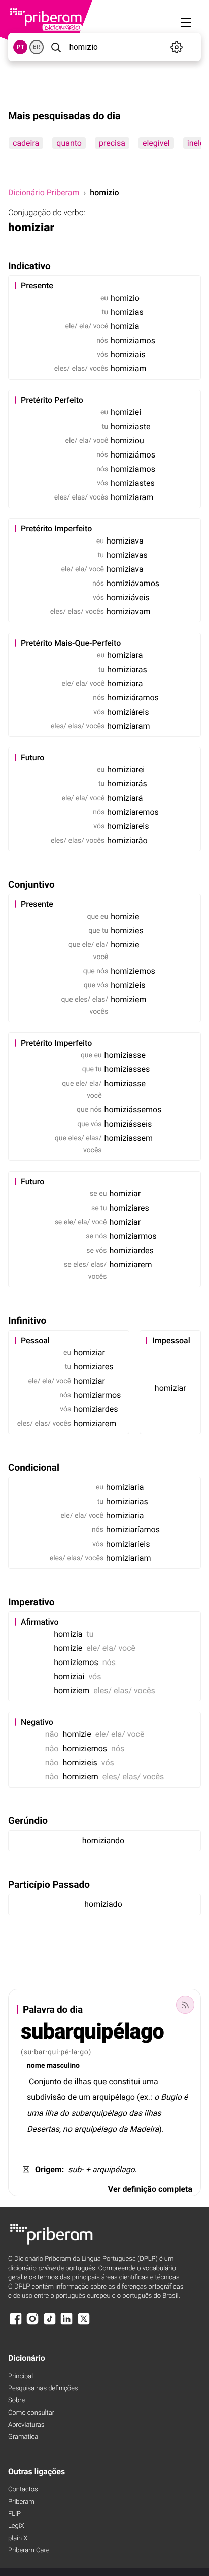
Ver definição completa (150, 2189)
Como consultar (31, 2413)
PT (21, 47)
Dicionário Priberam (44, 193)
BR (37, 47)
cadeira (26, 143)
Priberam (21, 2502)
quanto (69, 143)
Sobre (16, 2401)
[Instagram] (32, 2324)
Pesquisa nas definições (43, 2388)
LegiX (16, 2526)
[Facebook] (16, 2324)
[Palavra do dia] (185, 2005)
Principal (21, 2376)
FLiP (14, 2514)
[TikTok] (50, 2324)
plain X (18, 2538)
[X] (84, 2324)
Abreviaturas (26, 2425)
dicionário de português (52, 2269)
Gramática (23, 2437)
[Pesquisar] (56, 47)
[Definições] (176, 47)
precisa (112, 143)
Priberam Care (29, 2550)
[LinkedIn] (66, 2324)
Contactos (23, 2490)
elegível (156, 143)
